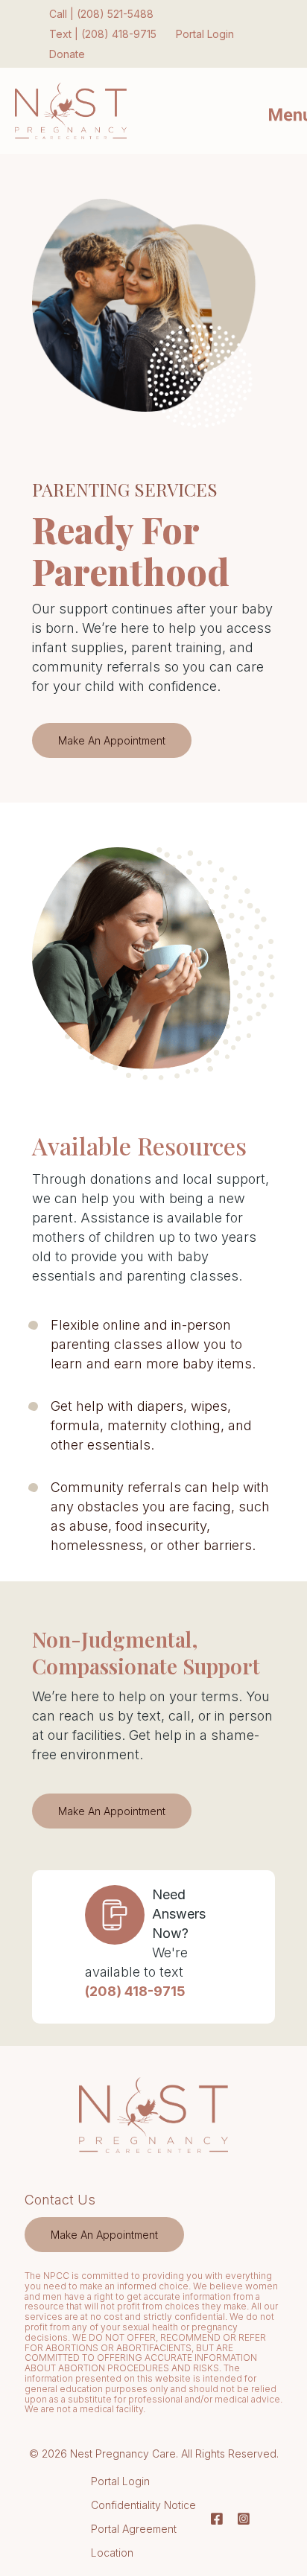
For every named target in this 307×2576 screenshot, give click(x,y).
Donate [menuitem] (67, 54)
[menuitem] (104, 2234)
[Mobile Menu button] (277, 111)
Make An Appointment (112, 740)
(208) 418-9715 (135, 1991)
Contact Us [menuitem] (60, 2200)
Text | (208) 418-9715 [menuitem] (103, 34)
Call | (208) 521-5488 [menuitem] (101, 14)
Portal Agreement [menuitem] (134, 2529)
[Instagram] (240, 2519)
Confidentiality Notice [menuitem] (143, 2505)
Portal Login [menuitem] (205, 34)
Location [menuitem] (112, 2553)
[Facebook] (217, 2519)
